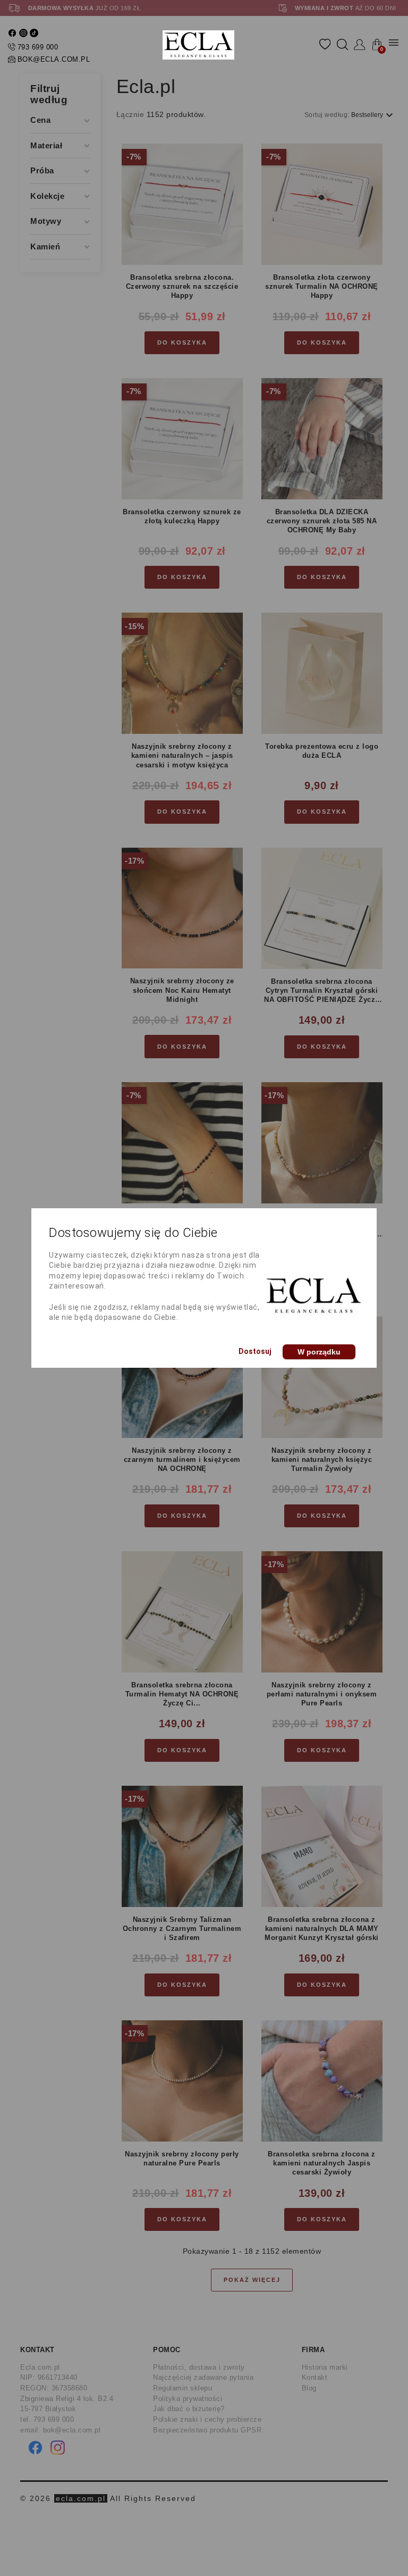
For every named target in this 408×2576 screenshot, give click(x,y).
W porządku (319, 1352)
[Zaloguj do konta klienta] (360, 45)
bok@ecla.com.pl (54, 59)
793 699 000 (38, 47)
